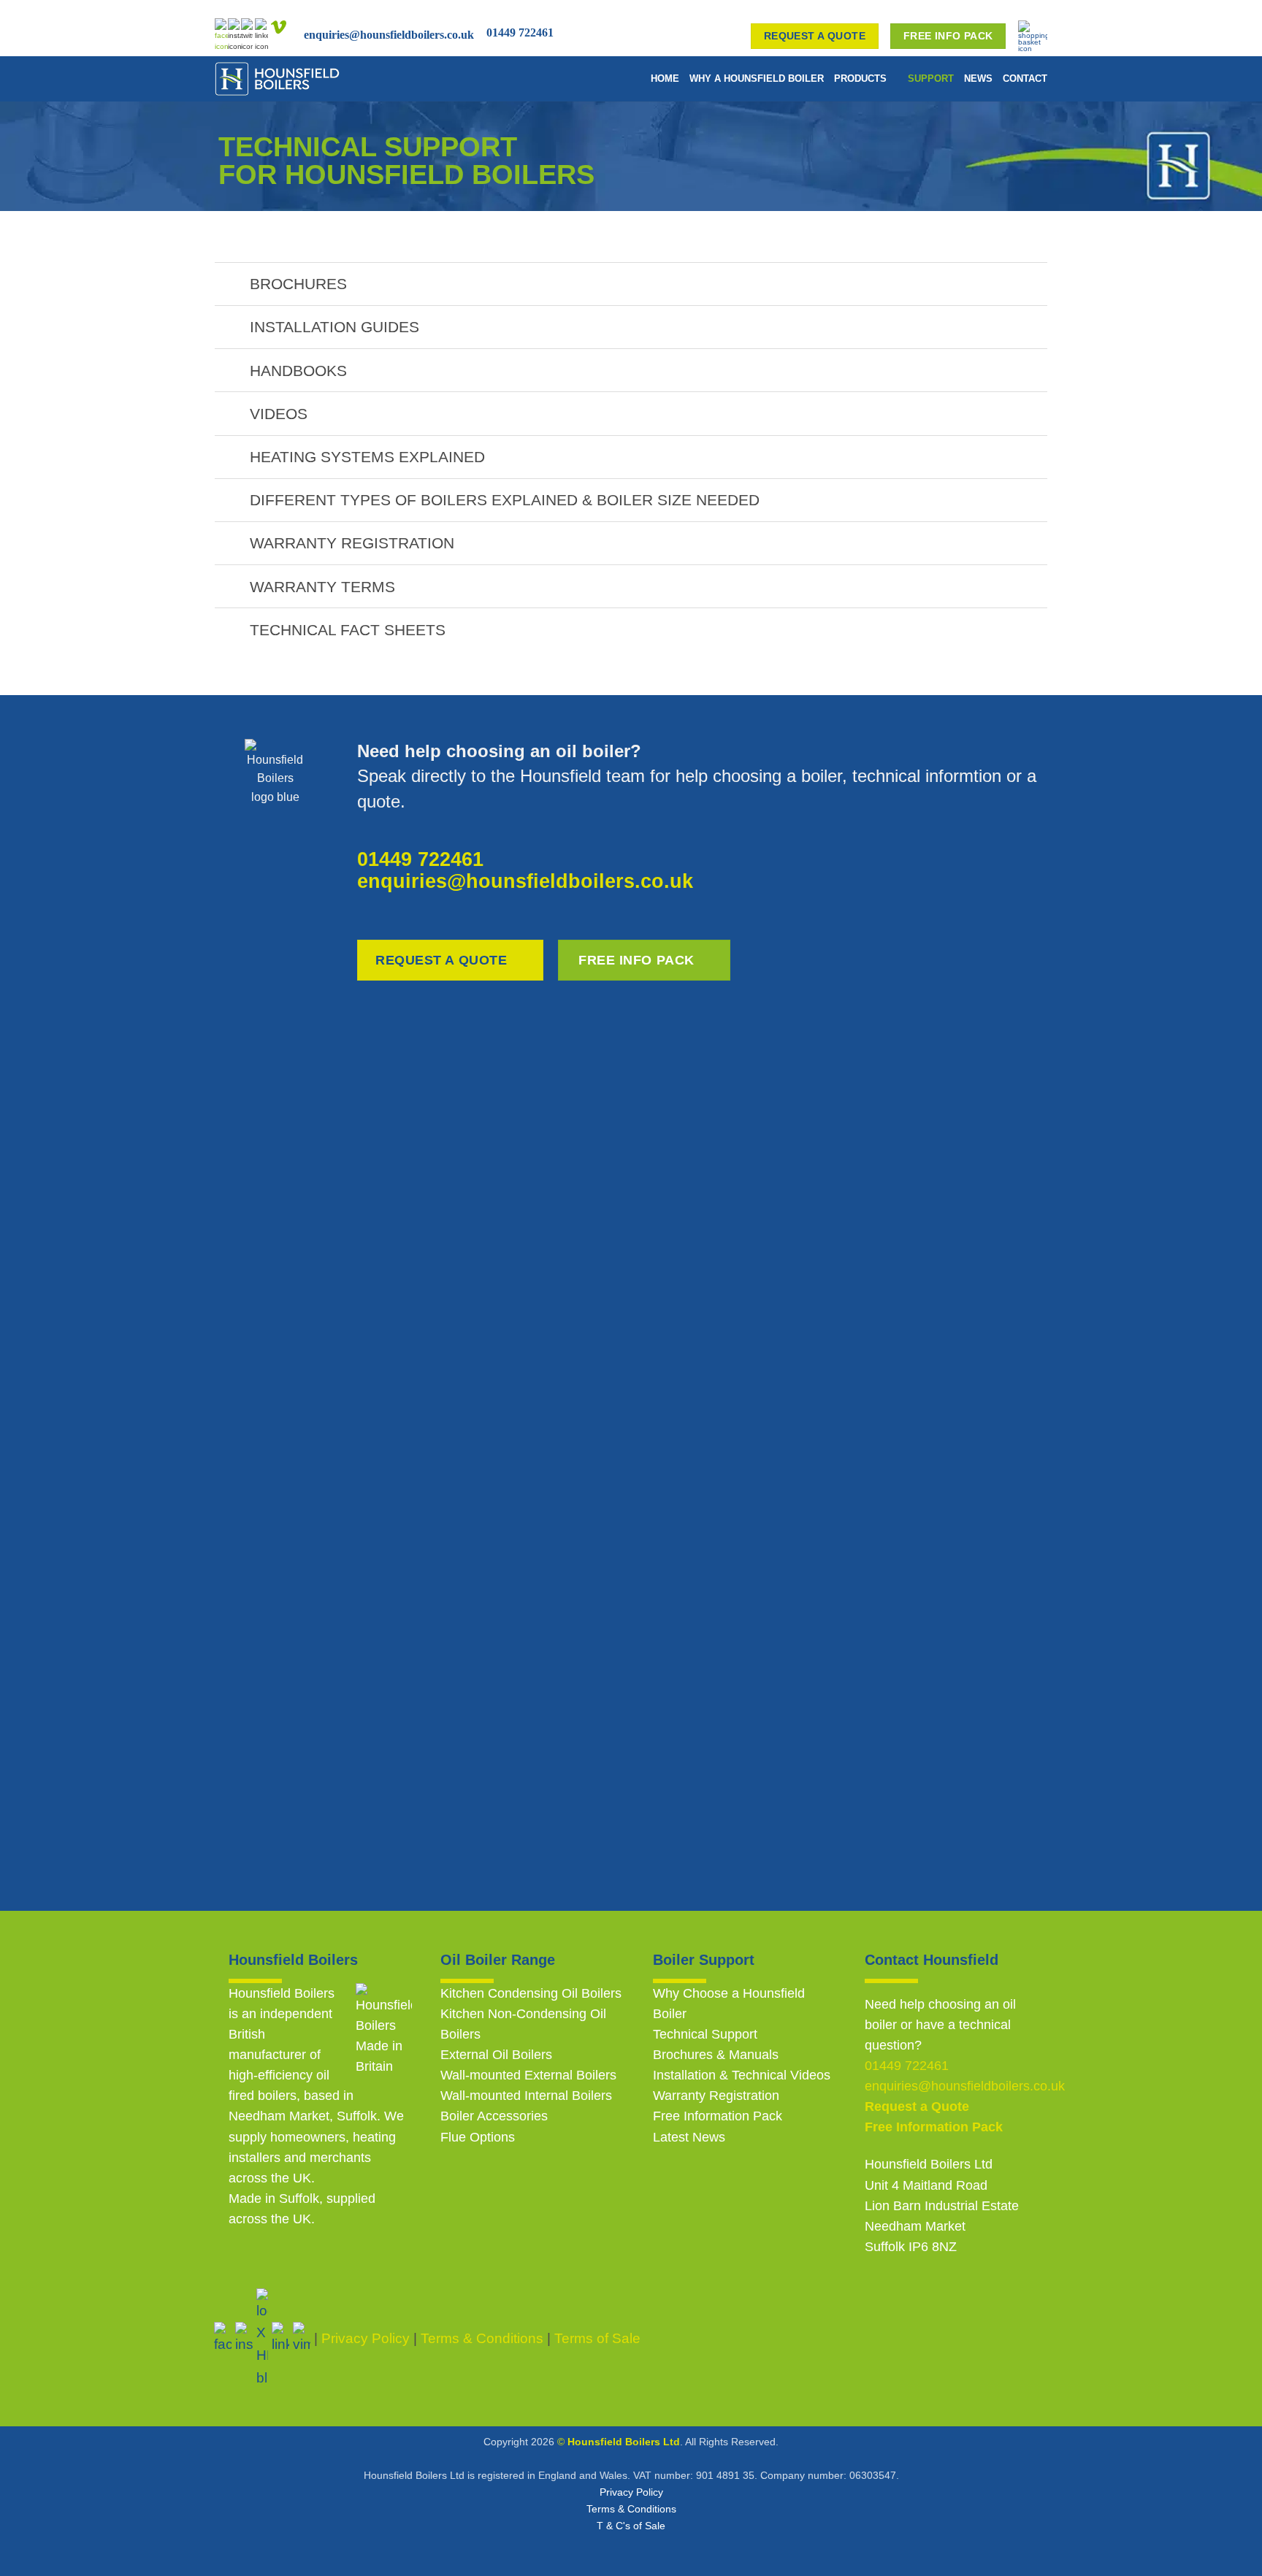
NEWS (978, 78)
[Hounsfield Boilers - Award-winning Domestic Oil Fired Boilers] (308, 79)
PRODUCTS (860, 78)
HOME (665, 78)
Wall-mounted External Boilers (528, 2075)
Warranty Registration (716, 2096)
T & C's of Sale (631, 2526)
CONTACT (1025, 78)
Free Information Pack (718, 2116)
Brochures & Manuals (716, 2055)
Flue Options (478, 2137)
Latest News (689, 2137)
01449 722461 (520, 32)
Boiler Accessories (494, 2116)
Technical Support (705, 2034)
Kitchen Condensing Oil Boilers (531, 1993)
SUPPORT (931, 78)
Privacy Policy (631, 2492)
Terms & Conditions (631, 2509)
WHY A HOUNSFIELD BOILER (757, 78)
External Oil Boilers (496, 2055)
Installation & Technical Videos (742, 2075)
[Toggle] (232, 285)
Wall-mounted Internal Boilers (526, 2096)
